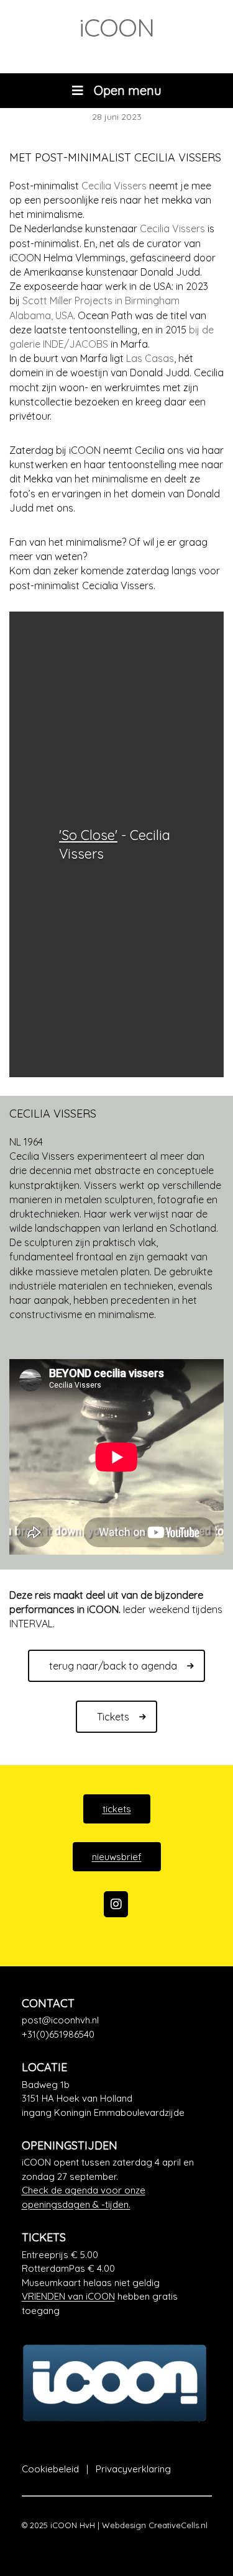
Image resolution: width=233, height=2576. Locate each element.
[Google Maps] (117, 2099)
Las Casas (150, 358)
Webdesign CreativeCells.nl (155, 2525)
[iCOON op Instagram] (116, 1904)
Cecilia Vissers (114, 186)
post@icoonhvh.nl (60, 2020)
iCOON (116, 27)
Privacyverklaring (133, 2469)
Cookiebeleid (50, 2469)
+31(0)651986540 (58, 2034)
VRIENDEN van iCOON (68, 2296)
